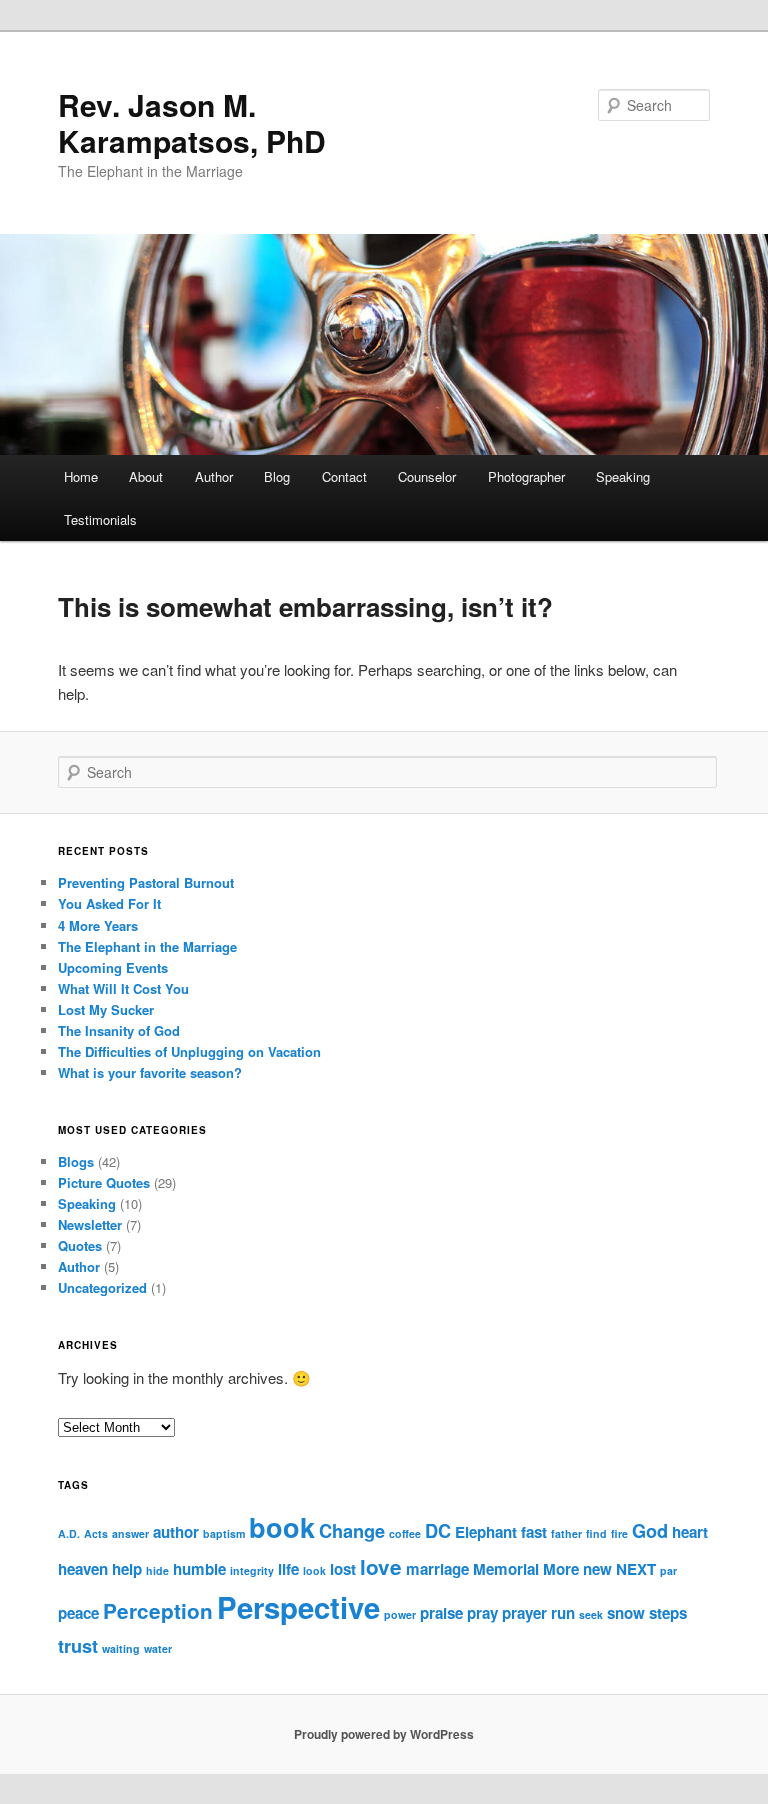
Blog (277, 476)
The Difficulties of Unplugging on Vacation (189, 1051)
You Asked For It (109, 903)
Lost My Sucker (106, 1009)
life (288, 1569)
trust (78, 1645)
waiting (121, 1648)
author (176, 1532)
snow (626, 1613)
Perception (158, 1610)
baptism (224, 1533)
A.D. (69, 1533)
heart (690, 1532)
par (668, 1570)
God (650, 1530)
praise (441, 1613)
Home (81, 476)
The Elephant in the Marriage (147, 946)
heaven (83, 1569)
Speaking (623, 476)
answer (130, 1533)
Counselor (427, 476)
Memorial (506, 1569)
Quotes (80, 1245)
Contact (344, 476)
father (566, 1533)
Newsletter (90, 1224)
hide (157, 1570)
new (597, 1569)
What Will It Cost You (123, 988)
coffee (405, 1533)
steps (668, 1613)
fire (619, 1533)
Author (214, 476)
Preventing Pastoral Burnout (146, 882)
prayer (524, 1613)
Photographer (526, 476)
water (158, 1648)
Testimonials (100, 519)
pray (482, 1613)
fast (534, 1532)
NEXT (636, 1569)
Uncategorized (102, 1287)
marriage (437, 1569)
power (400, 1614)
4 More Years (98, 925)
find (596, 1533)
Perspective (298, 1607)
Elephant (486, 1532)
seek (591, 1614)
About (146, 476)
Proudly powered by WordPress (384, 1734)
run (563, 1613)
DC (438, 1530)
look (314, 1570)
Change (352, 1530)
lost (343, 1569)
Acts (96, 1533)
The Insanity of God (119, 1030)
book (282, 1527)
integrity (252, 1570)
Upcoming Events (113, 967)
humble (199, 1569)
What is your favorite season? (150, 1072)
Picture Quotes (104, 1182)
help (127, 1569)
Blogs (76, 1161)
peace (78, 1613)
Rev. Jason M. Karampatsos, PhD (192, 122)
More (561, 1569)
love (381, 1566)
